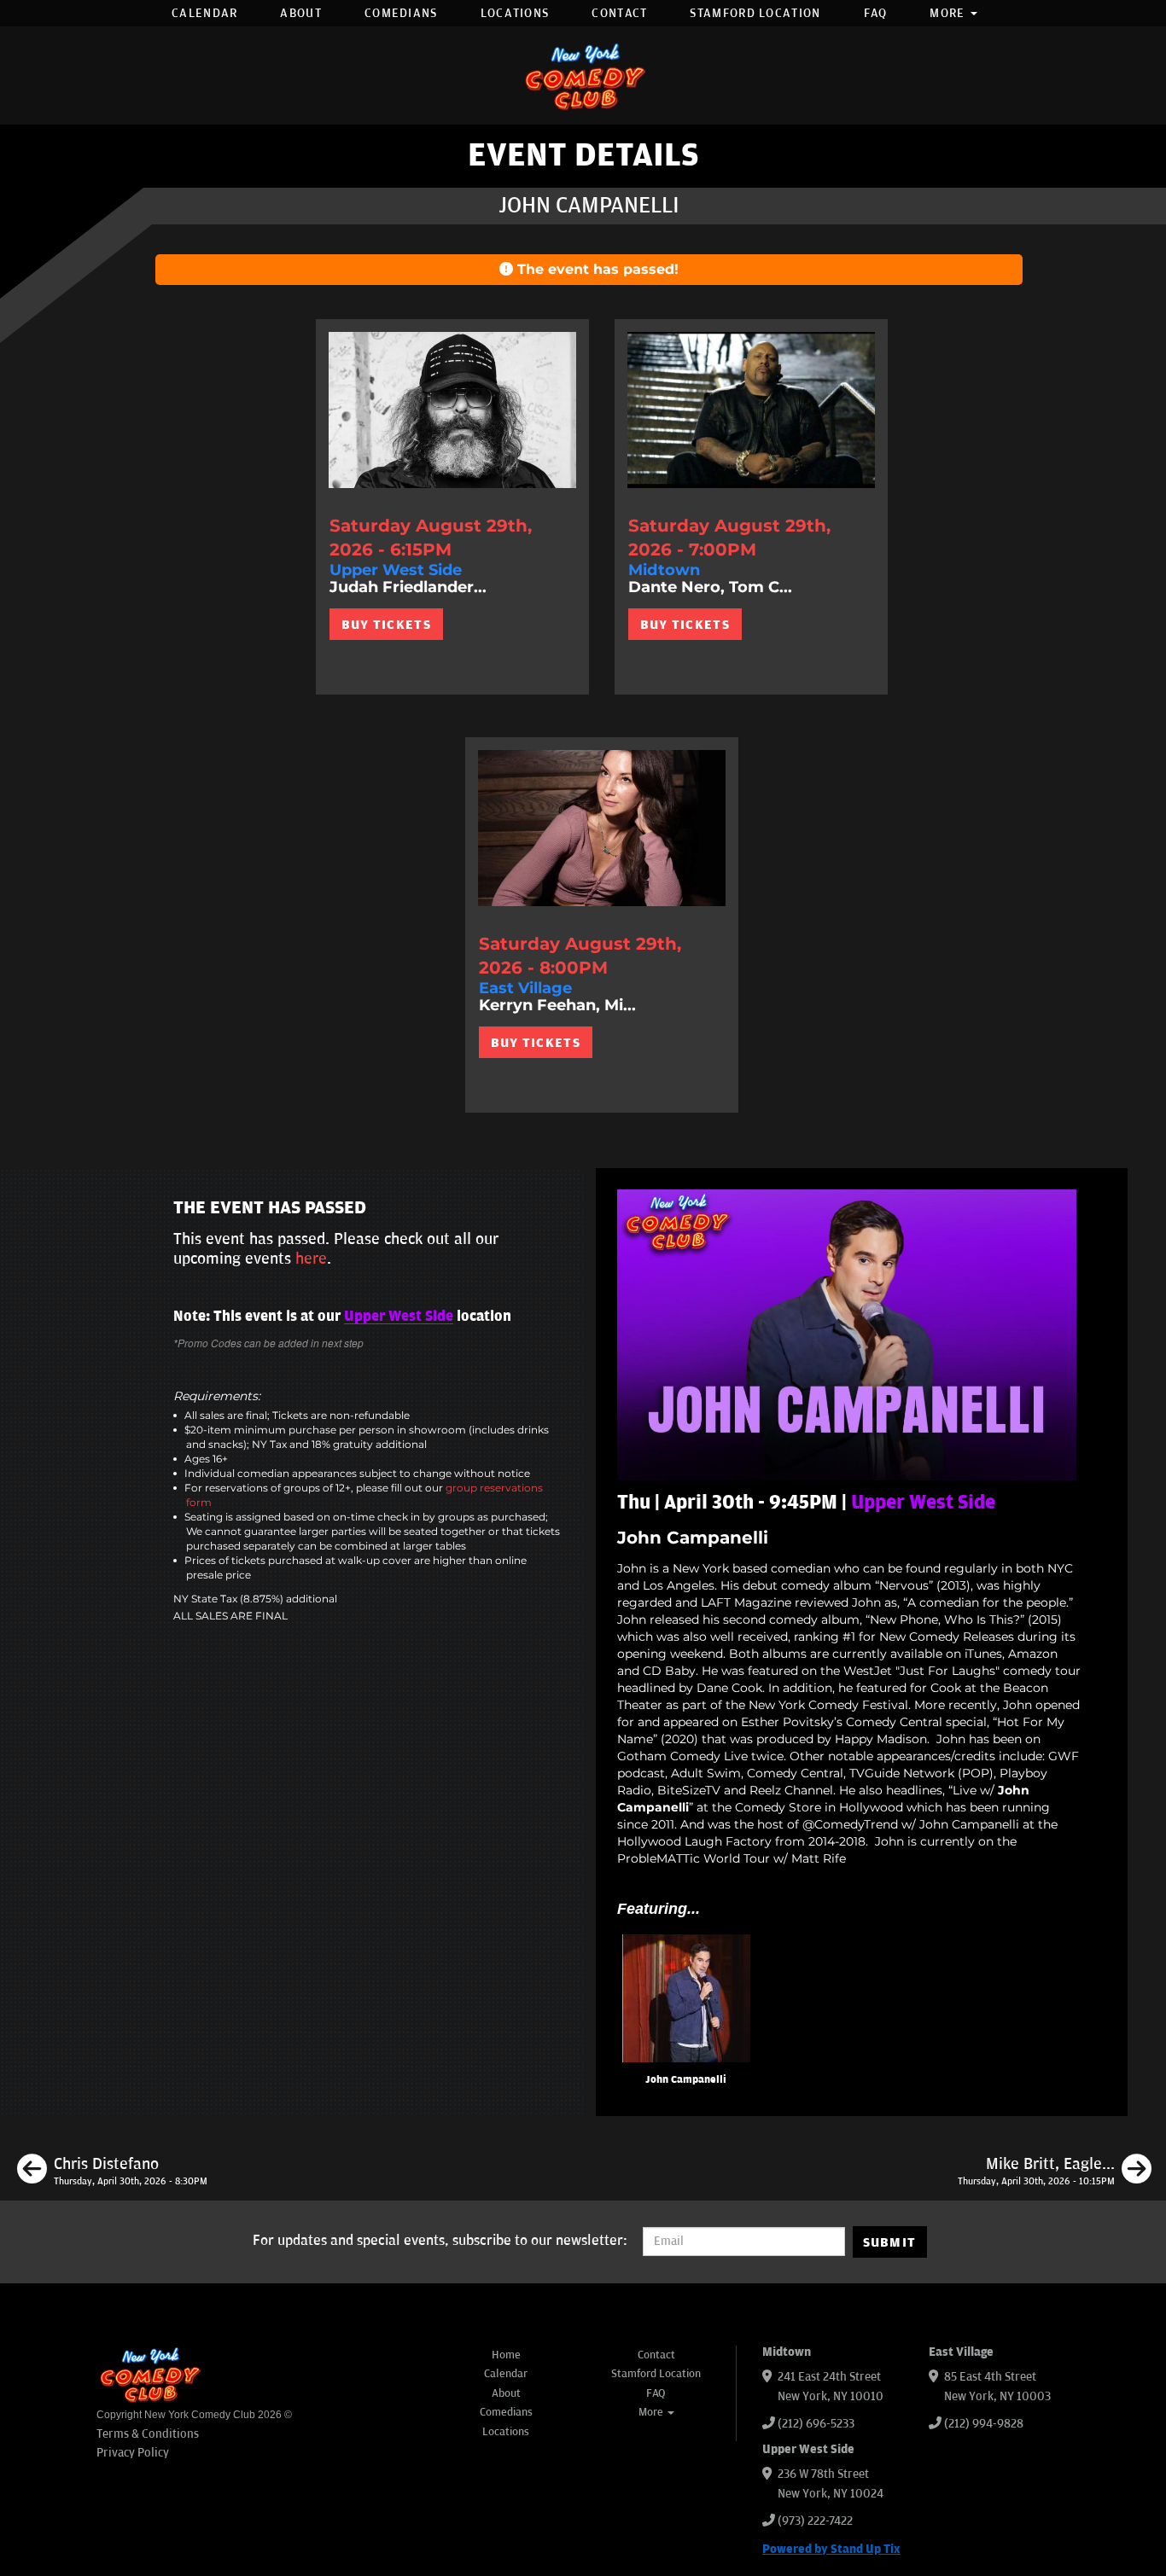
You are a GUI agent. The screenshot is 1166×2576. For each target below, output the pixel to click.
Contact (619, 13)
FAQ (876, 13)
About (301, 13)
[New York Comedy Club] (583, 76)
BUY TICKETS (386, 625)
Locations (515, 13)
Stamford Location (755, 13)
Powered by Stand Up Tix (831, 2549)
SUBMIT (890, 2242)
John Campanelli (686, 2080)
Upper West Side (399, 1317)
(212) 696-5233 (816, 2424)
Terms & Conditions (148, 2434)
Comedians (401, 13)
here (311, 1259)
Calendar (204, 13)
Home (506, 2355)
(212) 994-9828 (984, 2424)
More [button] (949, 13)
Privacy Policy (133, 2453)
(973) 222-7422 (815, 2521)
